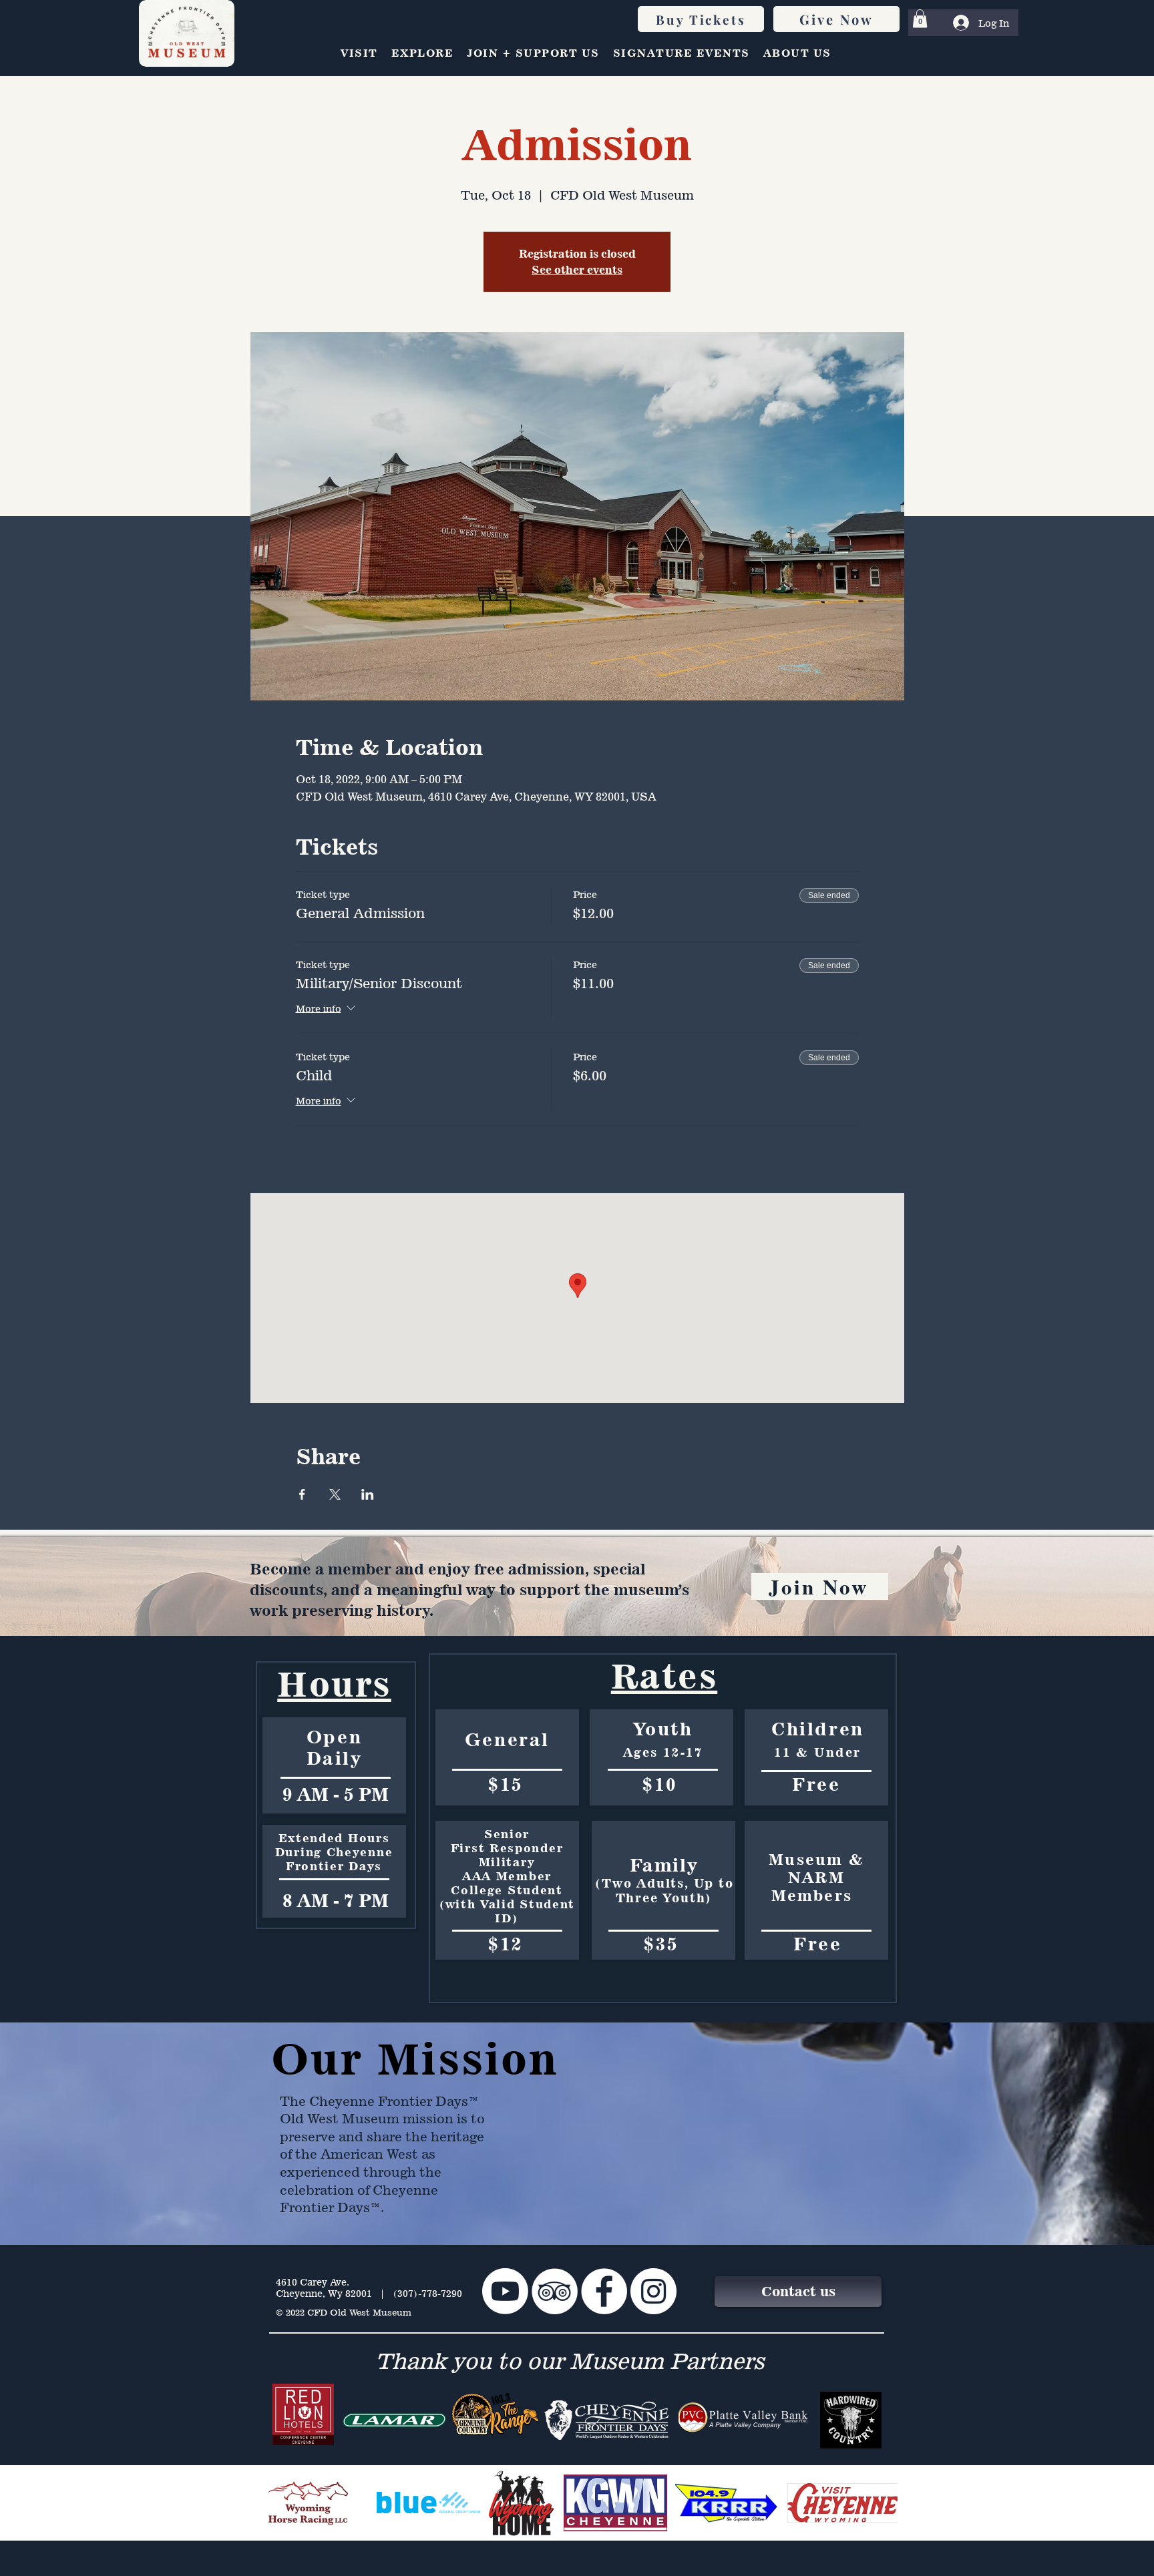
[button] (920, 18)
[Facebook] (604, 2291)
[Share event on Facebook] (302, 1494)
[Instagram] (653, 2291)
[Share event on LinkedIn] (368, 1494)
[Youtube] (505, 2291)
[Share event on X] (335, 1494)
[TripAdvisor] (555, 2291)
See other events (577, 270)
